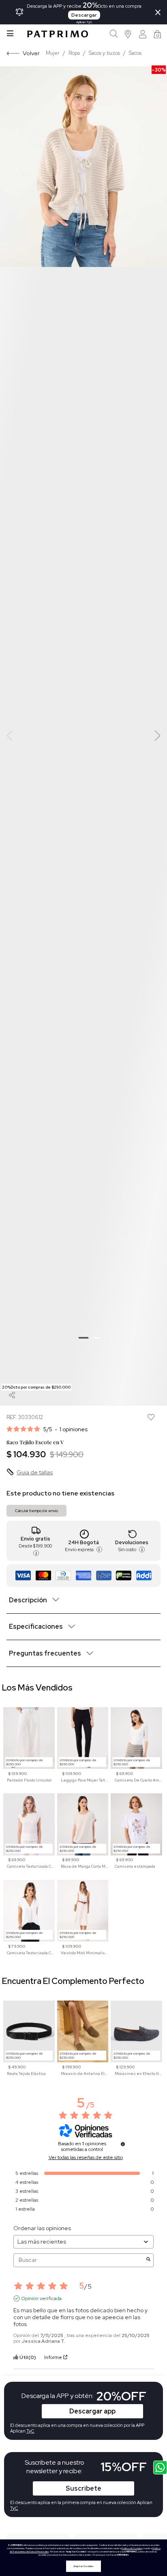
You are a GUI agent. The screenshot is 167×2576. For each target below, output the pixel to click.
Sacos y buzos (104, 53)
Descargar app (92, 2411)
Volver (31, 53)
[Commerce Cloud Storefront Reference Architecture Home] (58, 34)
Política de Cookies (132, 2548)
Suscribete (83, 2488)
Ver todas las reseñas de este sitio (86, 2157)
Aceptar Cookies (83, 2566)
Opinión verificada (42, 2298)
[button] (128, 34)
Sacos (135, 53)
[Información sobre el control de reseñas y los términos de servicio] (123, 2144)
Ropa (74, 53)
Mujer (53, 53)
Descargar (84, 15)
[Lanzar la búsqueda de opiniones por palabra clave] (148, 2260)
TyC (14, 2508)
